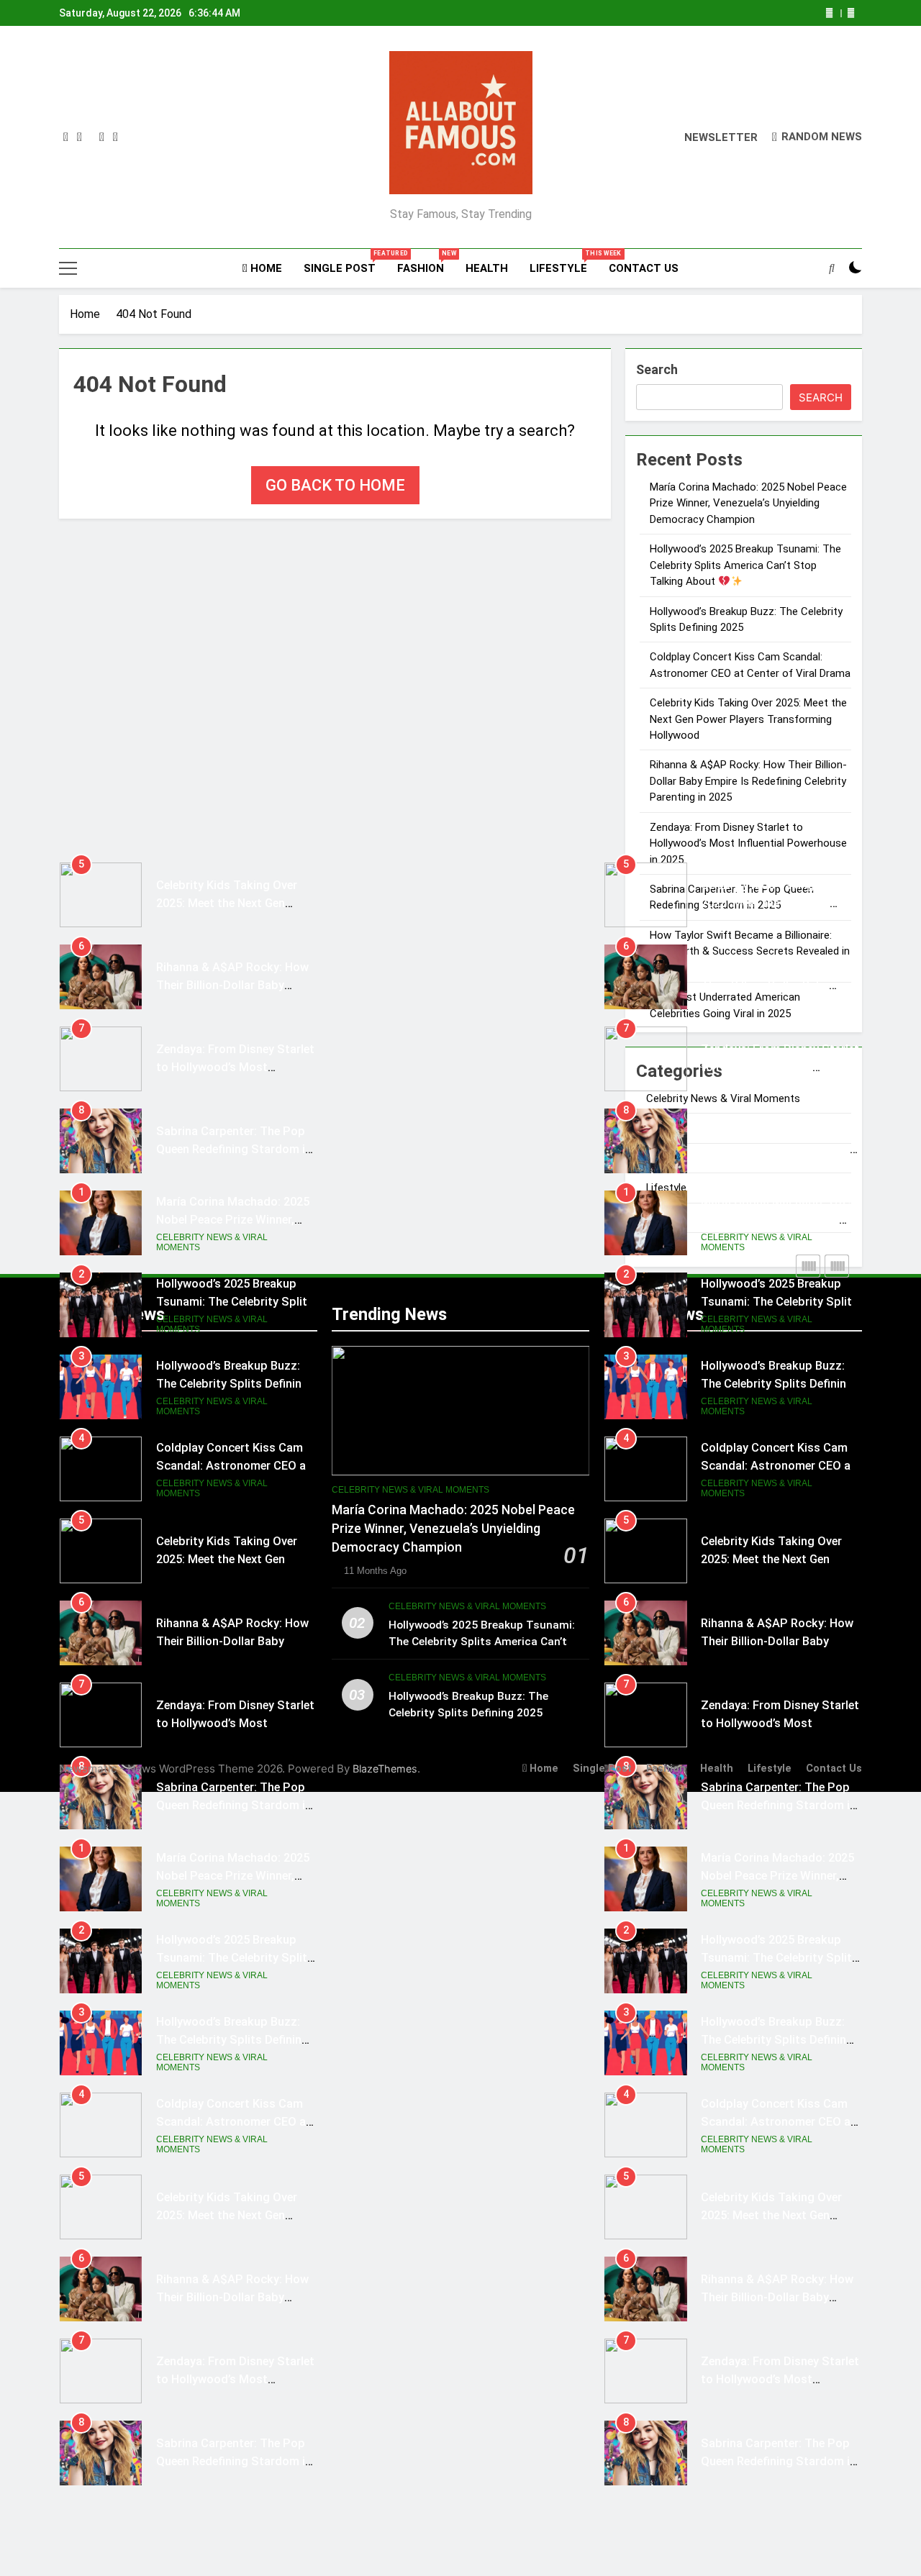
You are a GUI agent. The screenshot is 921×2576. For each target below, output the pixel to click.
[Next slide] (851, 13)
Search (657, 369)
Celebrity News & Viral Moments (212, 1242)
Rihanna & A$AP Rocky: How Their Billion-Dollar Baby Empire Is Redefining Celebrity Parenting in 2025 (748, 781)
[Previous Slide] (829, 13)
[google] (102, 137)
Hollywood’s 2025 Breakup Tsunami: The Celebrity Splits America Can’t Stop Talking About (745, 565)
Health (487, 268)
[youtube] (115, 137)
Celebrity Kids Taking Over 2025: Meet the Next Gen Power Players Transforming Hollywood (748, 719)
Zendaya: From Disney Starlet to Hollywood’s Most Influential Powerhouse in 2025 (748, 843)
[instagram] (80, 137)
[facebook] (66, 137)
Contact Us (644, 268)
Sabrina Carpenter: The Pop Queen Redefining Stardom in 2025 (234, 1149)
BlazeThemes (385, 1769)
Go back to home (335, 485)
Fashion (426, 262)
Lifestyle (564, 262)
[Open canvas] (68, 268)
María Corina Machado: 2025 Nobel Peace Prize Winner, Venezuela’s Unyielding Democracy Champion (748, 503)
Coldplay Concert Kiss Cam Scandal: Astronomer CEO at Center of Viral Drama (233, 1466)
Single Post (345, 262)
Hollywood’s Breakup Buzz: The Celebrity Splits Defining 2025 (232, 1384)
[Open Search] (832, 268)
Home (265, 268)
